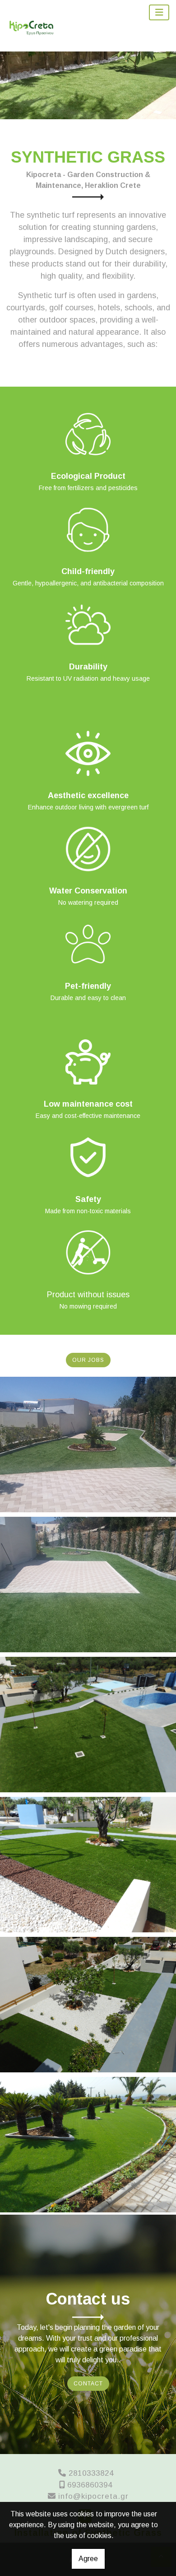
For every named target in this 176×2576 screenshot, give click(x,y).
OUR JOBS (88, 1360)
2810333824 (91, 2473)
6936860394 (90, 2485)
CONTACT (88, 2384)
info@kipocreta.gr (93, 2496)
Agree (88, 2559)
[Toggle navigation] (159, 12)
